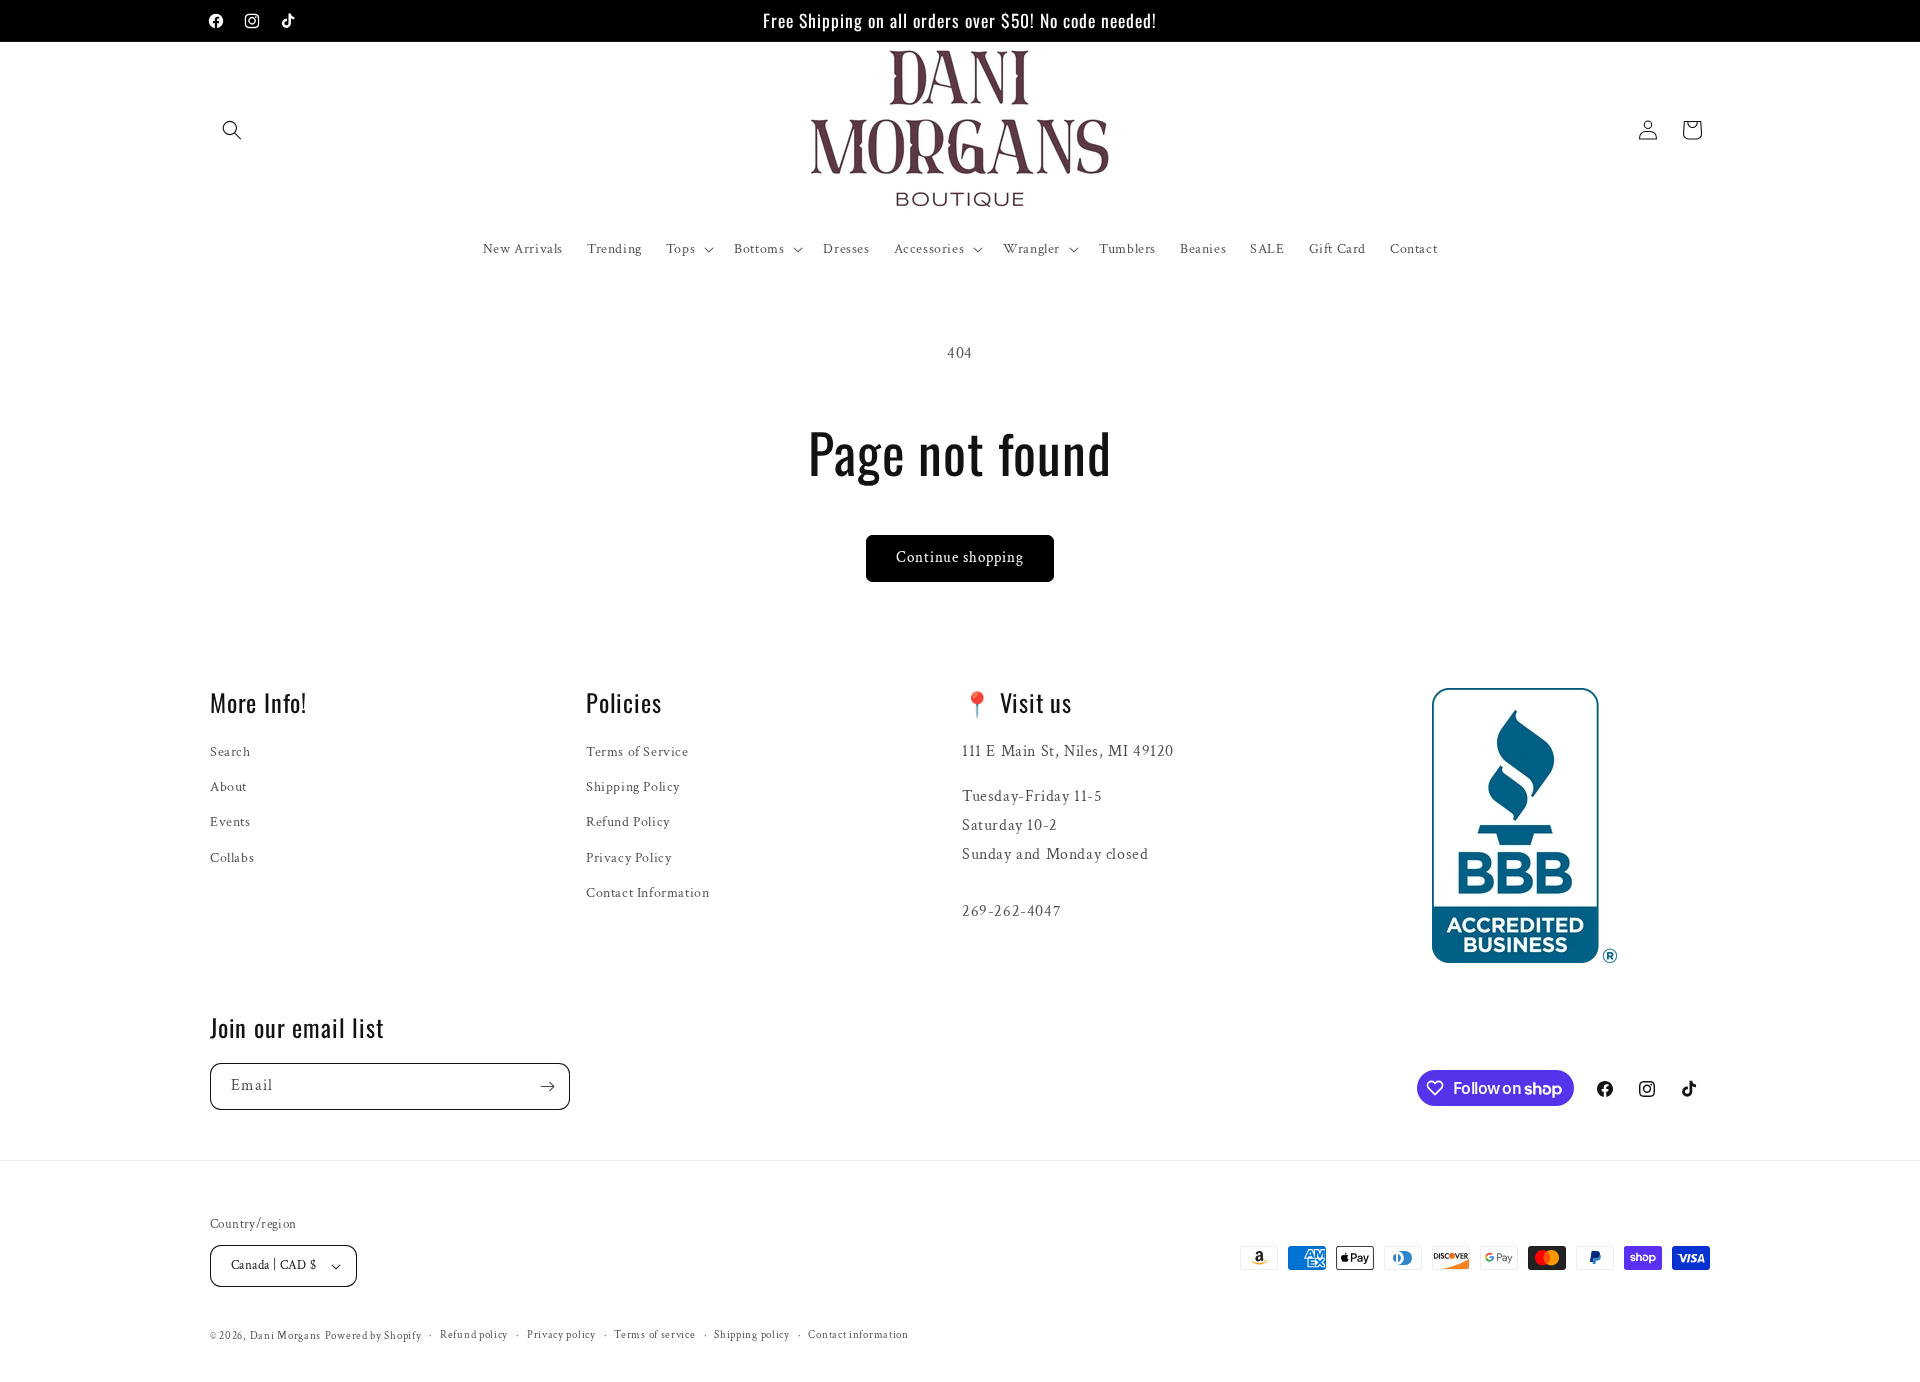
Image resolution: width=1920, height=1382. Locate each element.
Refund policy (474, 1335)
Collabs (232, 858)
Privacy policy (561, 1335)
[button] (232, 130)
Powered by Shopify (373, 1336)
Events (230, 822)
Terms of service (654, 1335)
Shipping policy (752, 1335)
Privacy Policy (628, 858)
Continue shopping (960, 557)
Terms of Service (637, 752)
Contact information (858, 1335)
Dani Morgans (285, 1336)
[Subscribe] (547, 1086)
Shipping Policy (633, 787)
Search (230, 752)
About (228, 787)
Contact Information (647, 893)
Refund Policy (628, 822)
